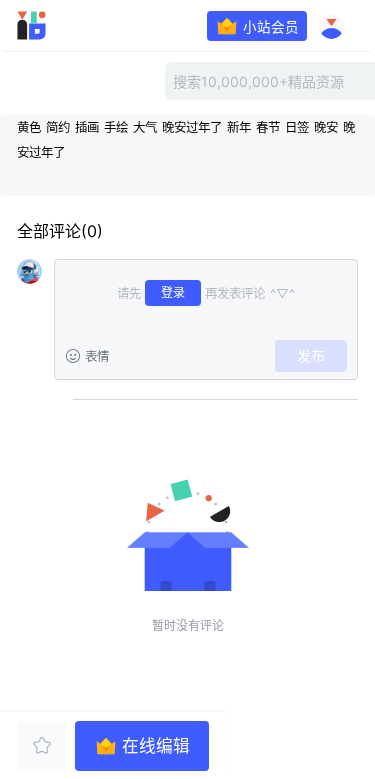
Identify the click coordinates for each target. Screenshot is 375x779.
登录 (173, 292)
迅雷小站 (58, 25)
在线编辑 (156, 746)
